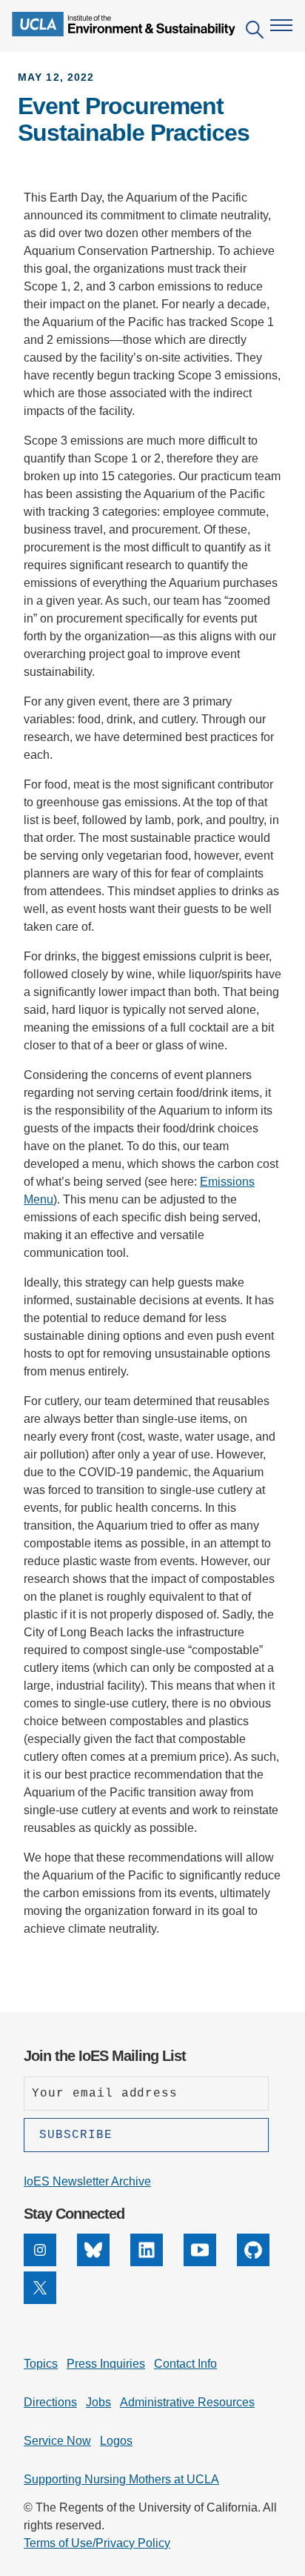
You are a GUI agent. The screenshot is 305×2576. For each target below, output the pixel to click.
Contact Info (185, 2364)
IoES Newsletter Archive (87, 2181)
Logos (116, 2441)
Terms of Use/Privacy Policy (97, 2543)
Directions (50, 2402)
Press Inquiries (106, 2364)
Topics (41, 2364)
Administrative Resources (187, 2402)
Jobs (98, 2402)
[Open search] (255, 32)
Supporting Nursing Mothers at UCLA (121, 2479)
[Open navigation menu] (281, 25)
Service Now (57, 2441)
